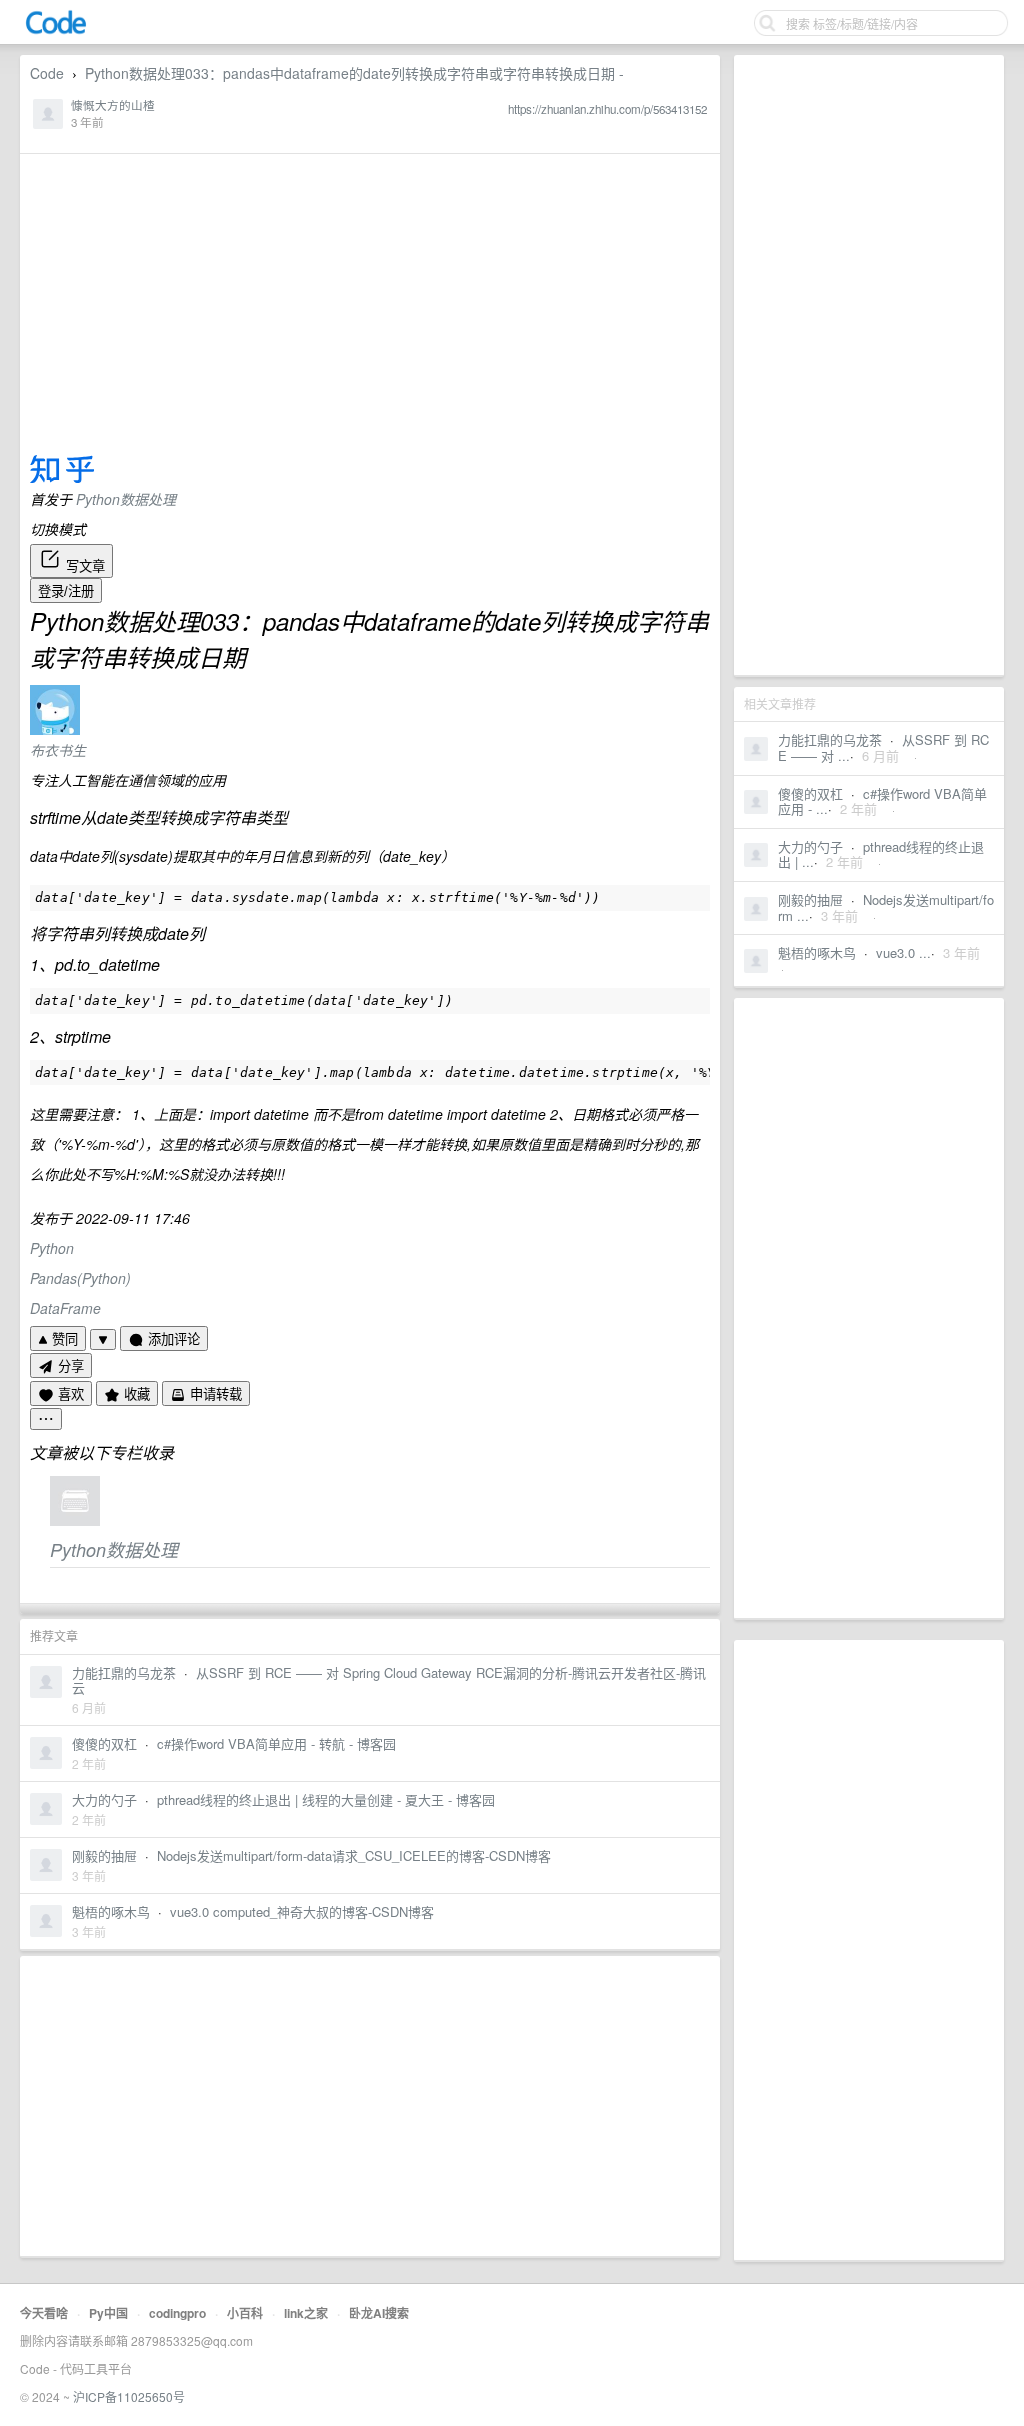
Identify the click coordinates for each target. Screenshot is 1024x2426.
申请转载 (214, 1394)
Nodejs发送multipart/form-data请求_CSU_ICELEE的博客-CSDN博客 (354, 1855)
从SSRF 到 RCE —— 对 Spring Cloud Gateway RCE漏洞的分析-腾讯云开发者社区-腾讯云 (389, 1680)
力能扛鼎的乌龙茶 (830, 739)
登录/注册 (66, 591)
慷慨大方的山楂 (113, 105)
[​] (46, 1419)
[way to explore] (56, 30)
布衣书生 (58, 750)
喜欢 (69, 1394)
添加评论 (172, 1339)
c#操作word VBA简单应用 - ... (882, 801)
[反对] (103, 1339)
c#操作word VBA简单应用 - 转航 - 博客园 (276, 1743)
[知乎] (62, 478)
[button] (370, 1218)
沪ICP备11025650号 (129, 2396)
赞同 (63, 1339)
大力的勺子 (810, 846)
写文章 (83, 566)
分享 (69, 1366)
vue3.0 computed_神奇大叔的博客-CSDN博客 (302, 1911)
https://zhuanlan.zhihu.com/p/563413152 (607, 109)
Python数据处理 (126, 499)
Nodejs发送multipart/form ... (886, 907)
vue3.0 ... (903, 952)
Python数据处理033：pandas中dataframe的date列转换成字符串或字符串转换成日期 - (354, 73)
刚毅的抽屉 (810, 899)
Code (47, 73)
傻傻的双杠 (810, 793)
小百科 (245, 2313)
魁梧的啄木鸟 (817, 952)
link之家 (306, 2313)
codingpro (177, 2313)
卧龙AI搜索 (379, 2313)
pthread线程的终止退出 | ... (881, 854)
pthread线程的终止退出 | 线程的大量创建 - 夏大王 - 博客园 (326, 1799)
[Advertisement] (869, 365)
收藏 (135, 1394)
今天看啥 (44, 2313)
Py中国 (108, 2313)
